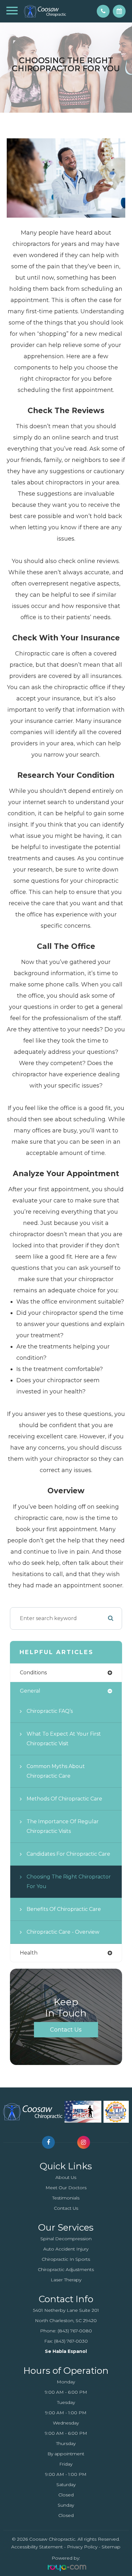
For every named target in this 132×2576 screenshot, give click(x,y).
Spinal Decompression (66, 2239)
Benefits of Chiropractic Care (64, 1909)
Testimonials (66, 2198)
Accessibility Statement (37, 2547)
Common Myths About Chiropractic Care (56, 1771)
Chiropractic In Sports (66, 2259)
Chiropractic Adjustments (66, 2269)
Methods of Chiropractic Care (64, 1799)
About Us (66, 2177)
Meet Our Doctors (66, 2188)
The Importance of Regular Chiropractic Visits (63, 1826)
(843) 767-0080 (75, 2331)
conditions (33, 1673)
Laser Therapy (66, 2280)
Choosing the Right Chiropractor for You (69, 1882)
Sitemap (111, 2547)
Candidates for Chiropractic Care (68, 1854)
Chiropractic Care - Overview (63, 1932)
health (29, 1953)
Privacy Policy (82, 2547)
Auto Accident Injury (66, 2249)
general (30, 1691)
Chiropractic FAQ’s (50, 1711)
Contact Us (66, 2030)
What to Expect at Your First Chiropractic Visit (64, 1739)
